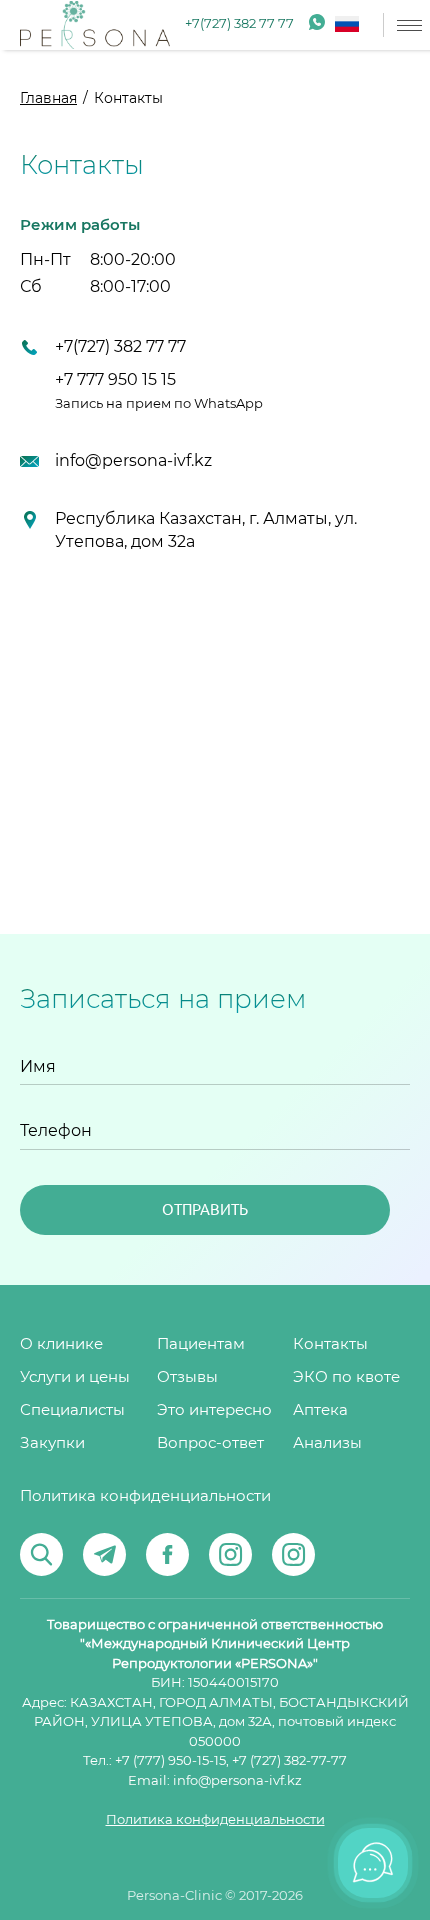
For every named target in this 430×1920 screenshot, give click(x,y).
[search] (41, 1554)
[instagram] (230, 1554)
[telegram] (104, 1554)
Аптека (320, 1410)
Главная (48, 99)
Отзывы (187, 1377)
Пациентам (201, 1344)
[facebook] (167, 1554)
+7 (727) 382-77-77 (289, 1761)
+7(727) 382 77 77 (239, 24)
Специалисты (72, 1410)
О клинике (61, 1344)
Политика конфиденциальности (145, 1496)
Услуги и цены (75, 1377)
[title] (95, 25)
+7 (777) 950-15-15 (170, 1761)
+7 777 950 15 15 (115, 380)
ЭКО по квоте (346, 1377)
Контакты (330, 1344)
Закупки (52, 1443)
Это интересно (214, 1410)
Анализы (327, 1443)
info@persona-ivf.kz (133, 461)
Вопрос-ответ (210, 1443)
